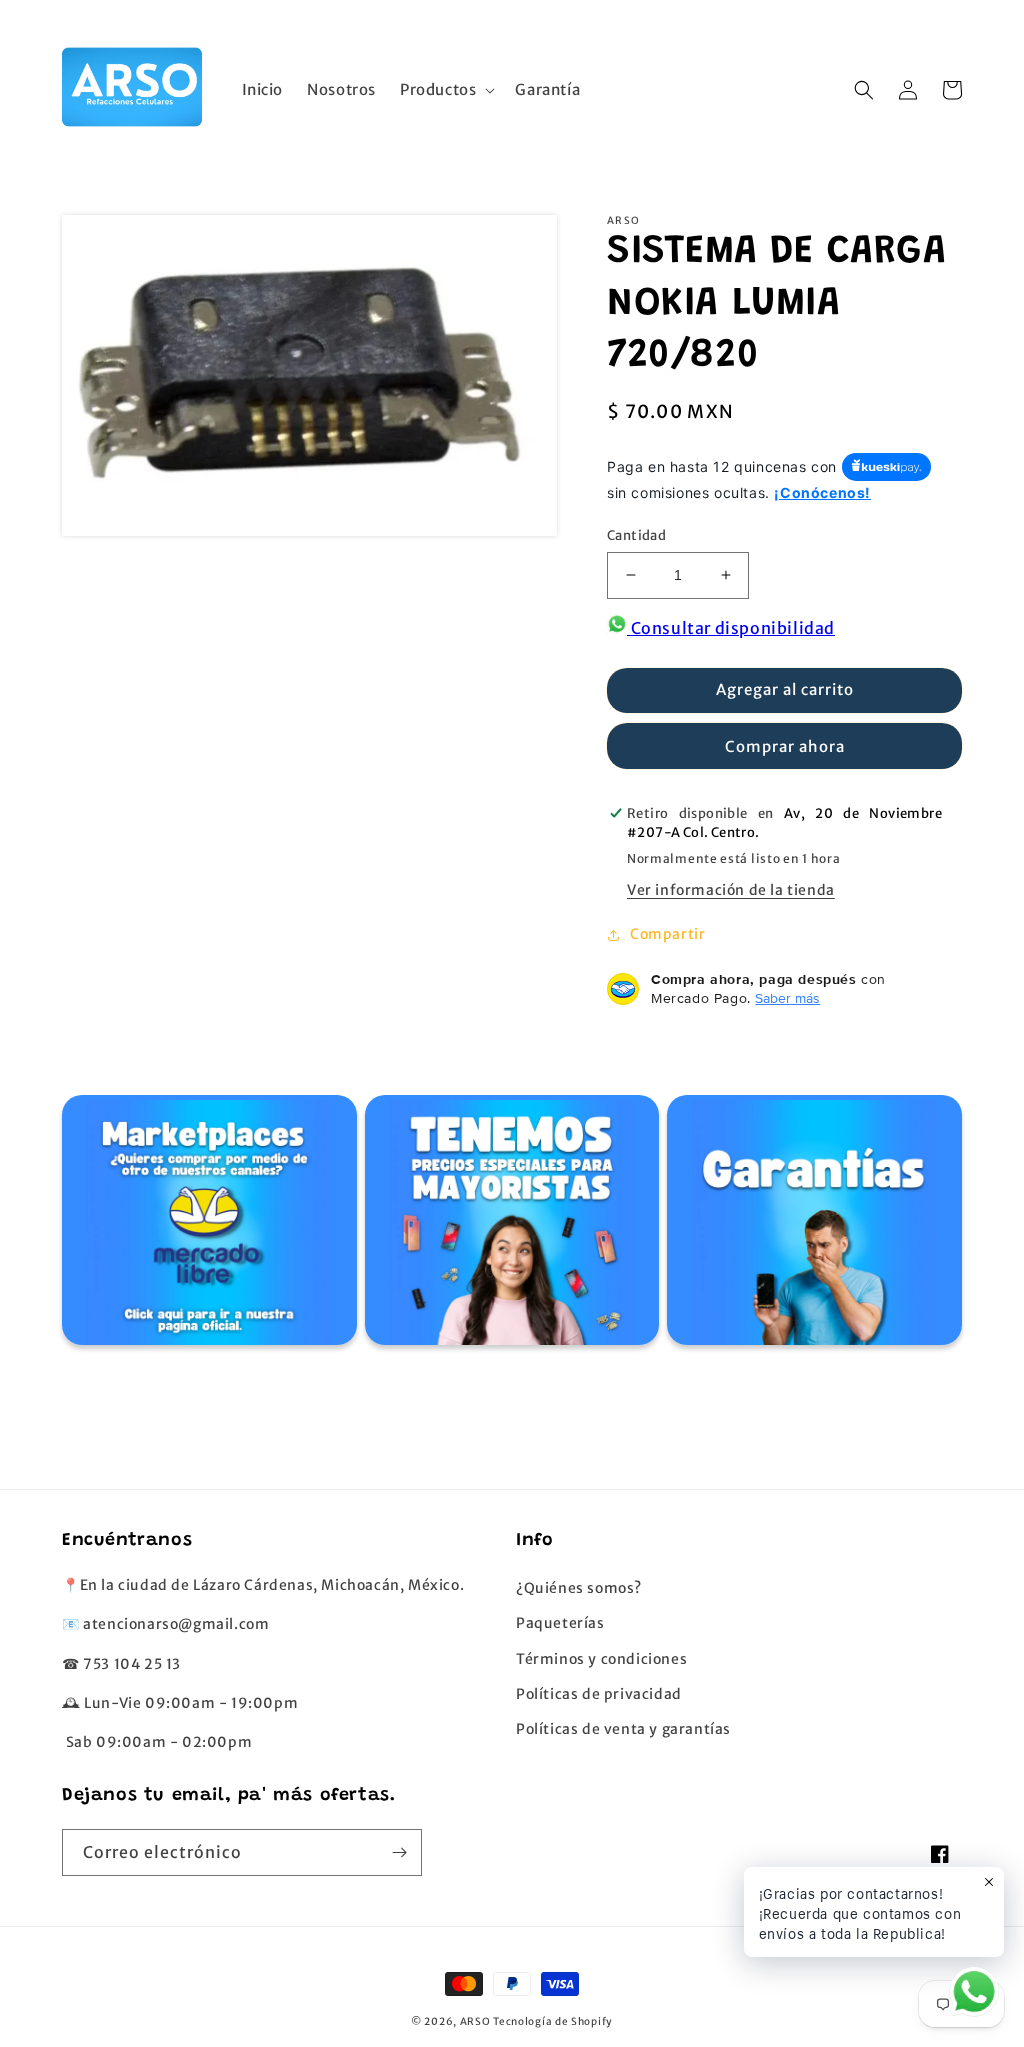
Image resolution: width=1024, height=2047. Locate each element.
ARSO (475, 2021)
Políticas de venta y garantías (623, 1729)
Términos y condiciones (601, 1659)
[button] (445, 90)
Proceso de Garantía (812, 1225)
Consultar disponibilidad (731, 628)
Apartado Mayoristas (509, 1225)
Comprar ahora (785, 746)
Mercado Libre (206, 1225)
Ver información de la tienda (731, 890)
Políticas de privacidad (599, 1694)
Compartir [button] (667, 934)
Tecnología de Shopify (553, 2021)
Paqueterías (560, 1623)
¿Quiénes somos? (579, 1588)
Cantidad (636, 535)
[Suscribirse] (399, 1852)
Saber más (787, 998)
